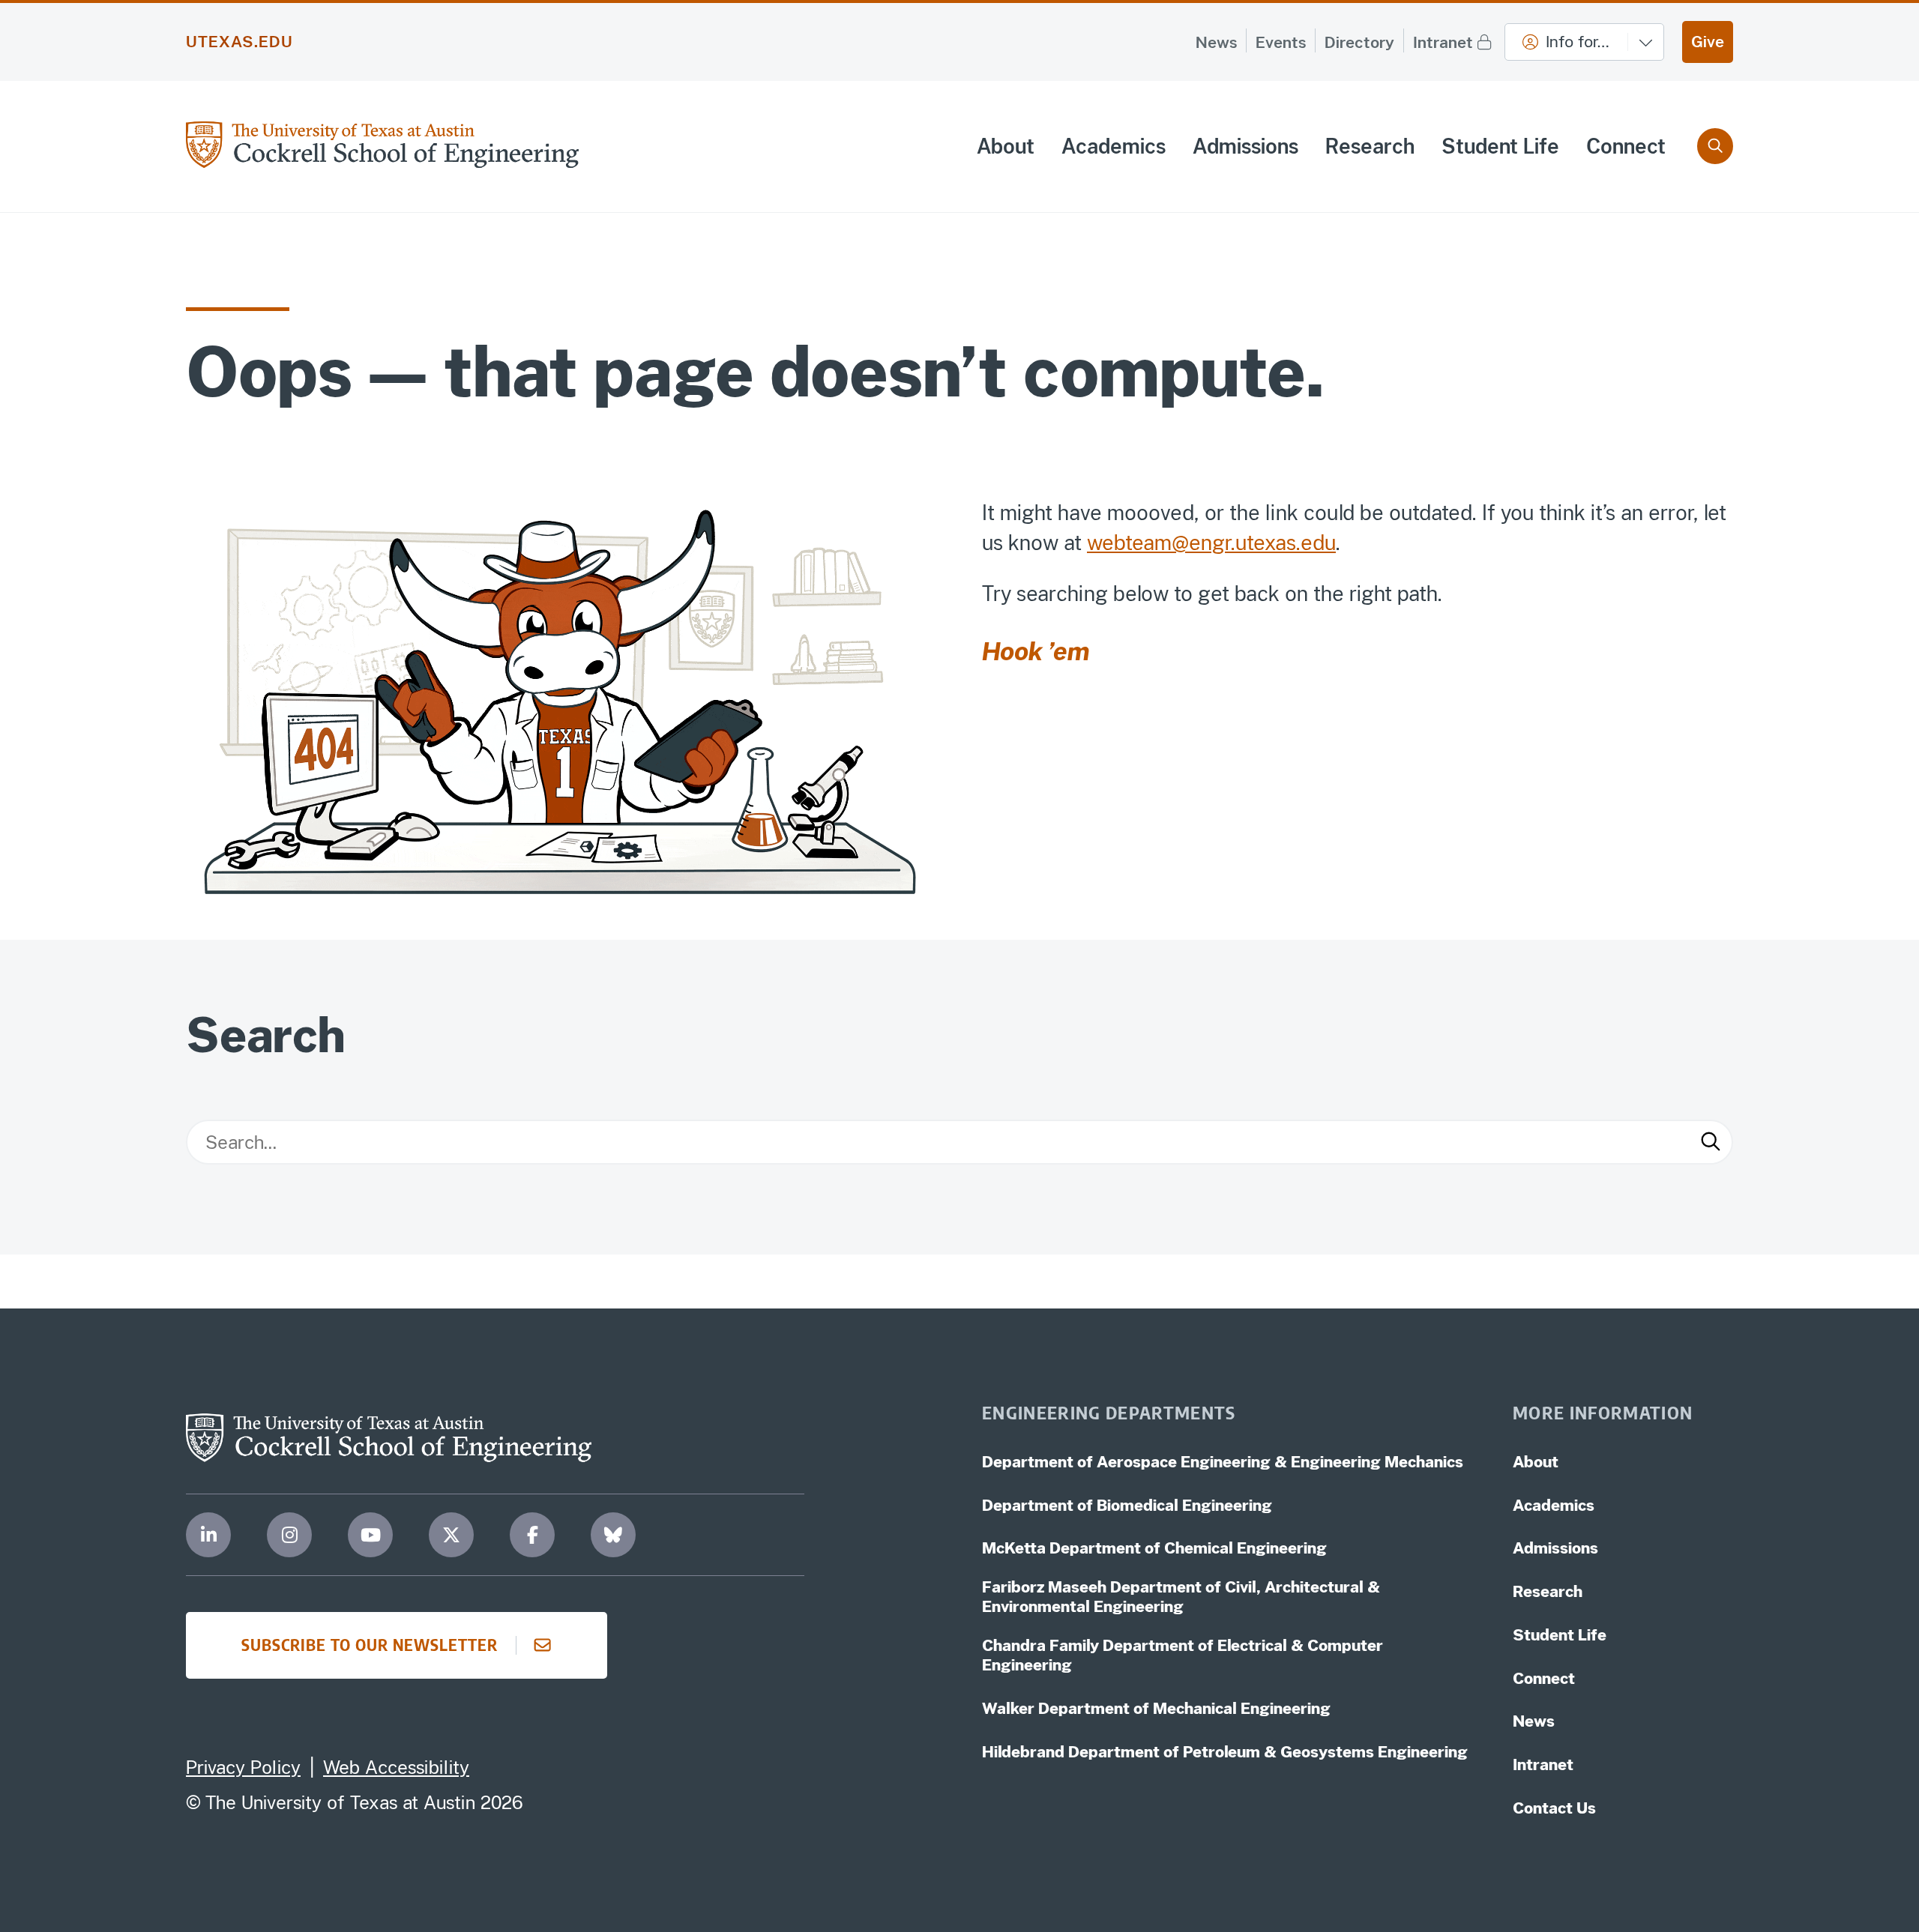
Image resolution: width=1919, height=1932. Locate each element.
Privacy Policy (243, 1767)
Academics (1114, 146)
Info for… (1578, 42)
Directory (1359, 42)
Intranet (1443, 42)
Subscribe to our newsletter (370, 1645)
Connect (1626, 146)
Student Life (1500, 146)
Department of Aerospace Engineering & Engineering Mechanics (1223, 1462)
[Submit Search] (1711, 1142)
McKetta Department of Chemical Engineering (1154, 1548)
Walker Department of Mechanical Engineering (1156, 1708)
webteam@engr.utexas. (1194, 543)
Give (1708, 42)
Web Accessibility (396, 1767)
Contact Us (1554, 1808)
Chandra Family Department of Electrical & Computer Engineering (1183, 1655)
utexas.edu (240, 42)
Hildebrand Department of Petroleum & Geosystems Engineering (1225, 1752)
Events (1281, 42)
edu (1318, 543)
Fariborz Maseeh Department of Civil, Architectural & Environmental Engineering (1181, 1597)
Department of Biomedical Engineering (1127, 1505)
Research (1370, 146)
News (1216, 42)
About (1006, 146)
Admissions (1245, 146)
